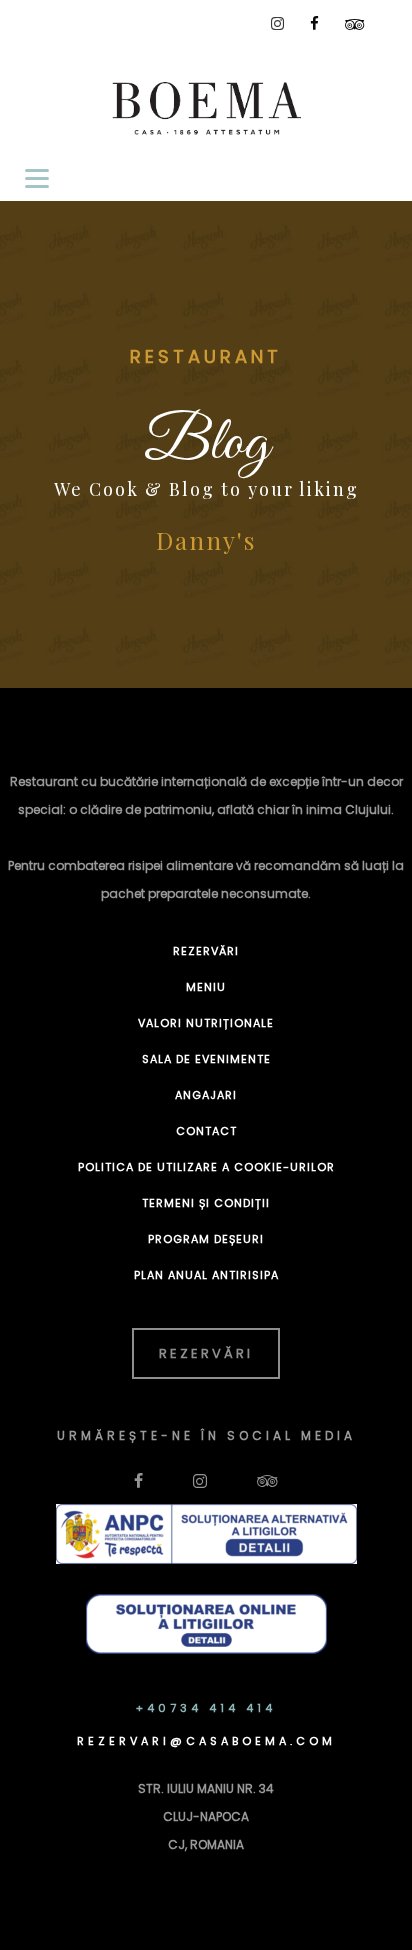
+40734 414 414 (206, 1708)
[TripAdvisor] (354, 24)
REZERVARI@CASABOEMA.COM (206, 1741)
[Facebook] (314, 23)
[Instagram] (277, 23)
